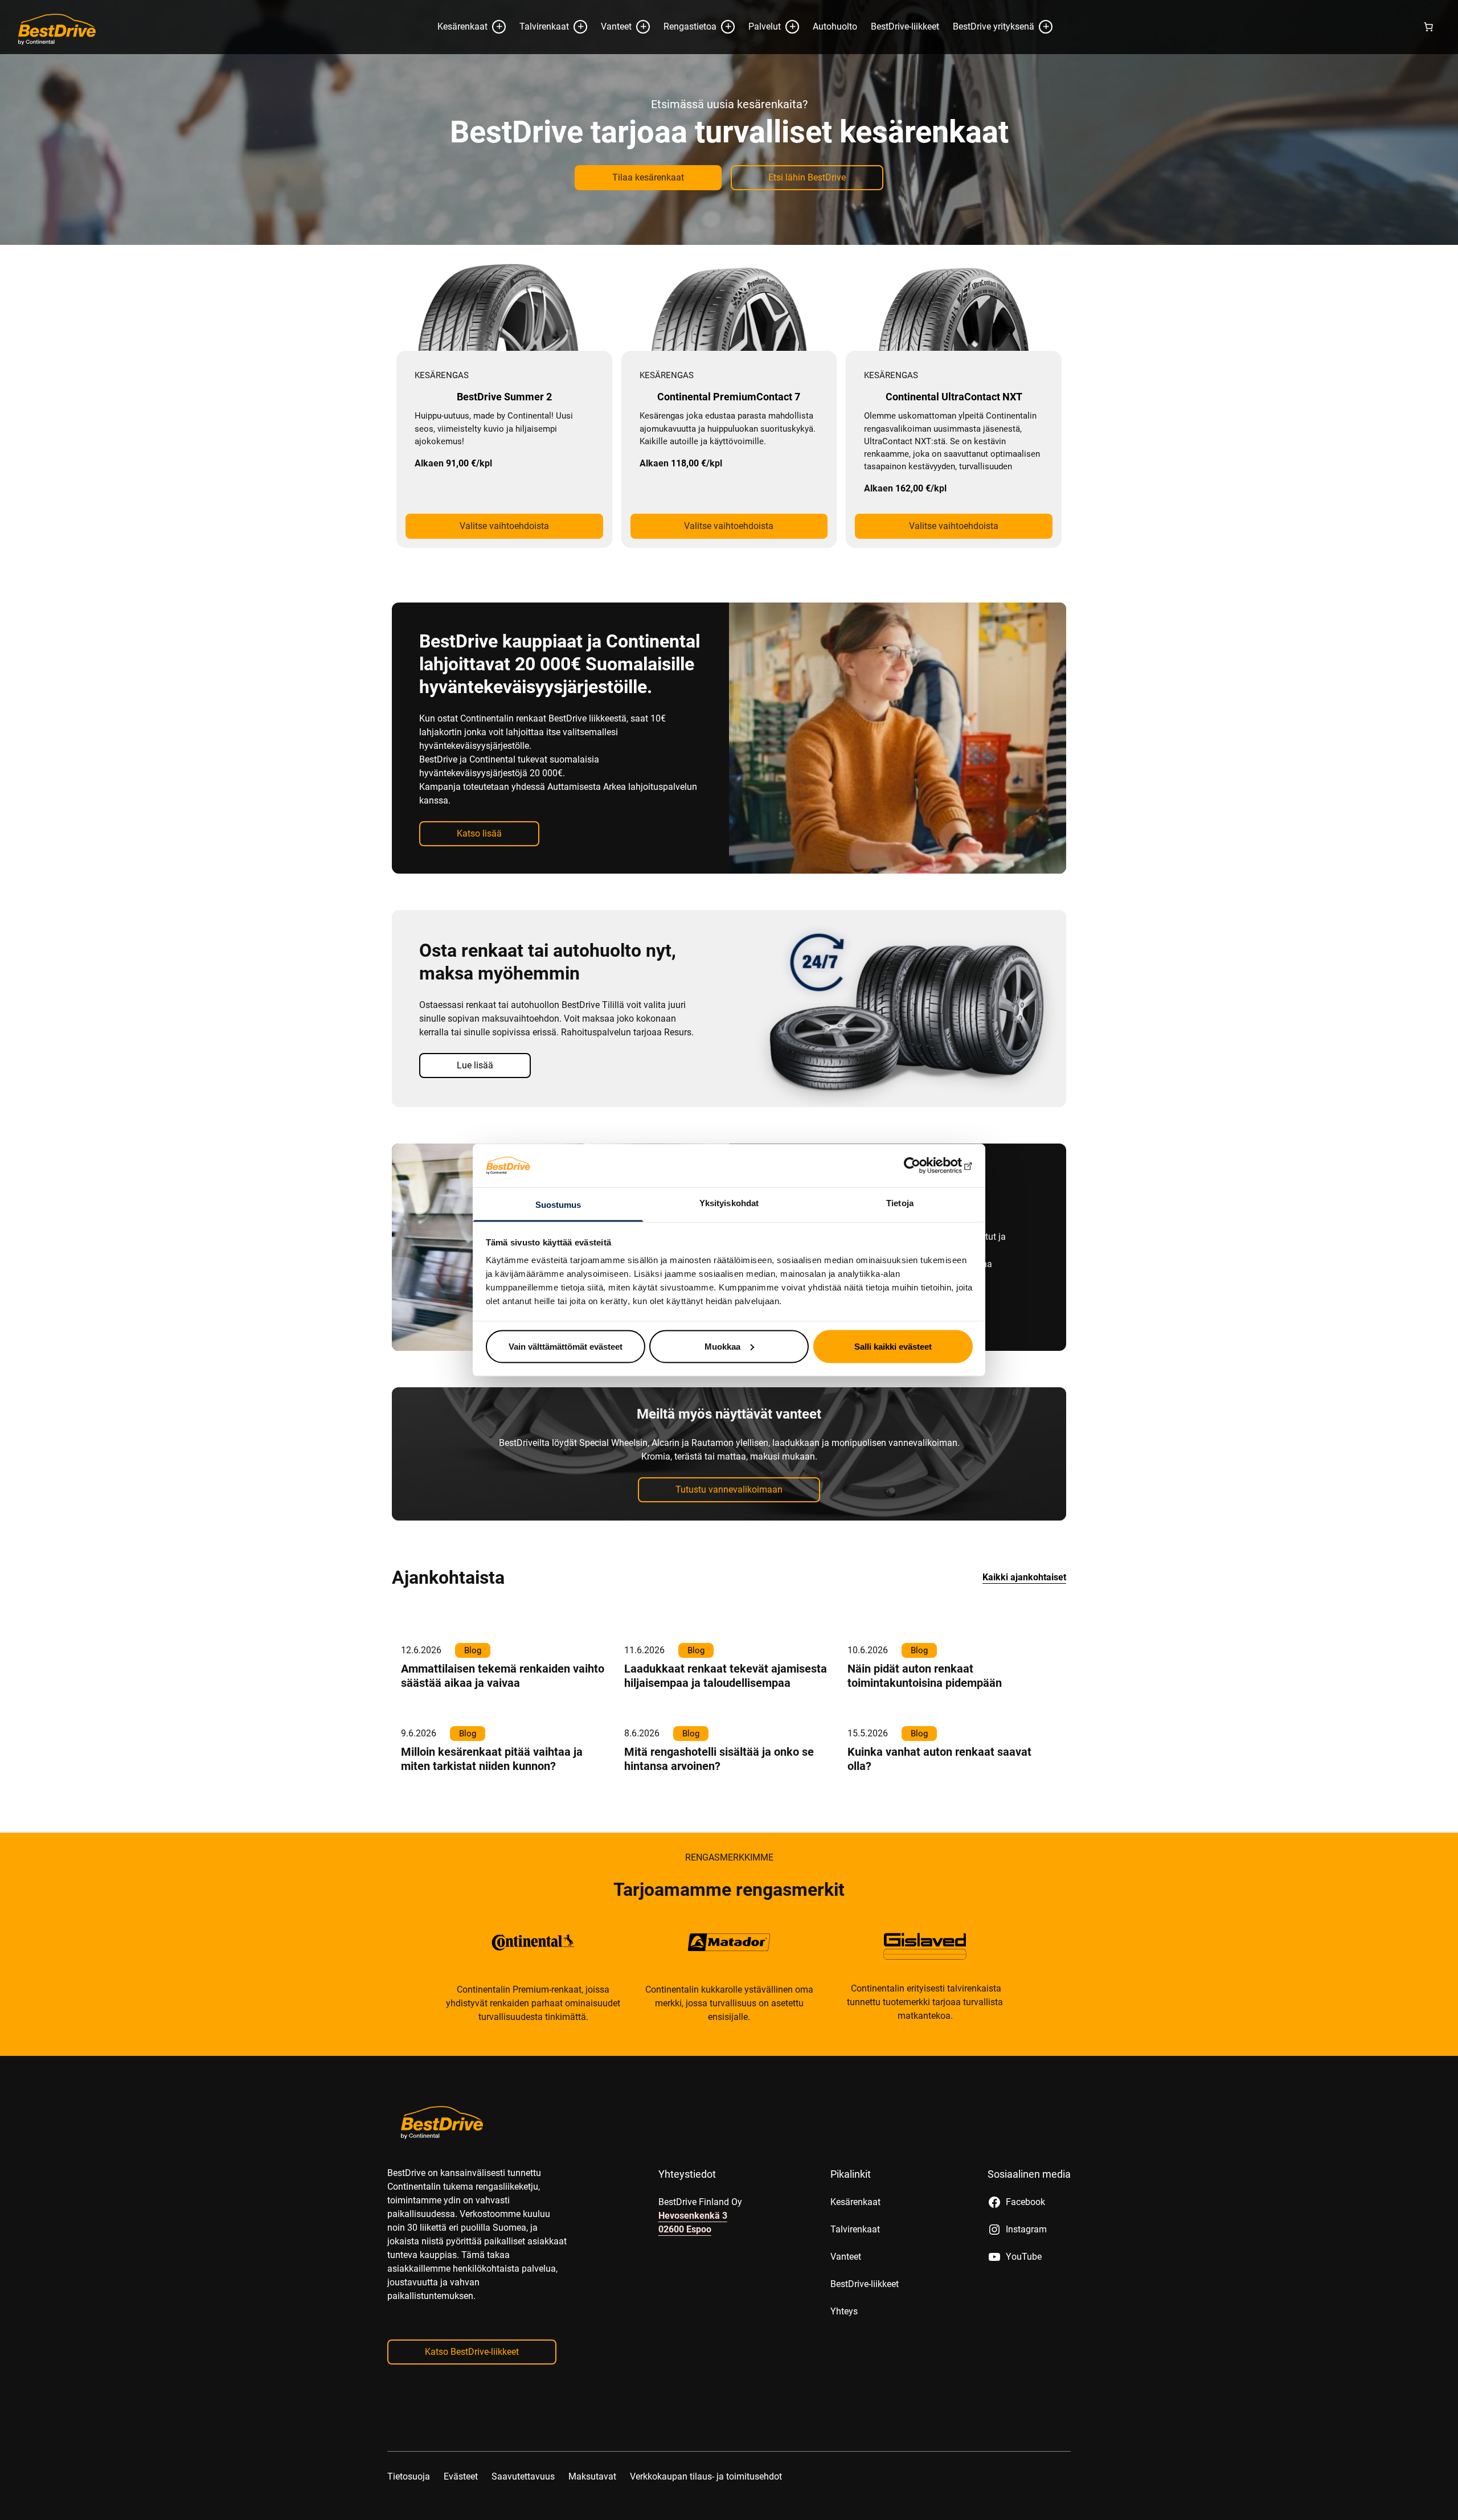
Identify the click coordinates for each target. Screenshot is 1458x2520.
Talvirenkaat (544, 70)
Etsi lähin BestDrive (807, 221)
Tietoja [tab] (900, 1203)
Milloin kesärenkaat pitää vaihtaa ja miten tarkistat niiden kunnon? (492, 1803)
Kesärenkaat (462, 70)
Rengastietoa (690, 70)
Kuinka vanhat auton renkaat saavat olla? (939, 1803)
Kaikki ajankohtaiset (1024, 1621)
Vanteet (616, 70)
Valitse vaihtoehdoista (504, 570)
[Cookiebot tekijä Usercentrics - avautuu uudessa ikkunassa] (923, 1165)
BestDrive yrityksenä (994, 70)
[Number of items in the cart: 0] (1428, 71)
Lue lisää (941, 22)
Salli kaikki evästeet (893, 1346)
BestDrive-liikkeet (905, 70)
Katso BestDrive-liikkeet (472, 2396)
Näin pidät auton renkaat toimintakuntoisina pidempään (925, 1720)
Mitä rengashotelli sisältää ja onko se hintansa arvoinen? (719, 1803)
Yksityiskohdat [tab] (729, 1203)
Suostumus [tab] (558, 1205)
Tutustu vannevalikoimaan (729, 1533)
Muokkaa (722, 1346)
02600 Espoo (685, 2273)
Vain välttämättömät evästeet (566, 1346)
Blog (473, 1694)
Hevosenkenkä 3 (693, 2259)
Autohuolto (835, 70)
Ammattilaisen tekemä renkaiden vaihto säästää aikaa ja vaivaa (503, 1720)
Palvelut (765, 70)
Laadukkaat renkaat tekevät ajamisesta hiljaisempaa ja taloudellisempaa (726, 1720)
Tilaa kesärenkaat (648, 221)
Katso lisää (479, 877)
